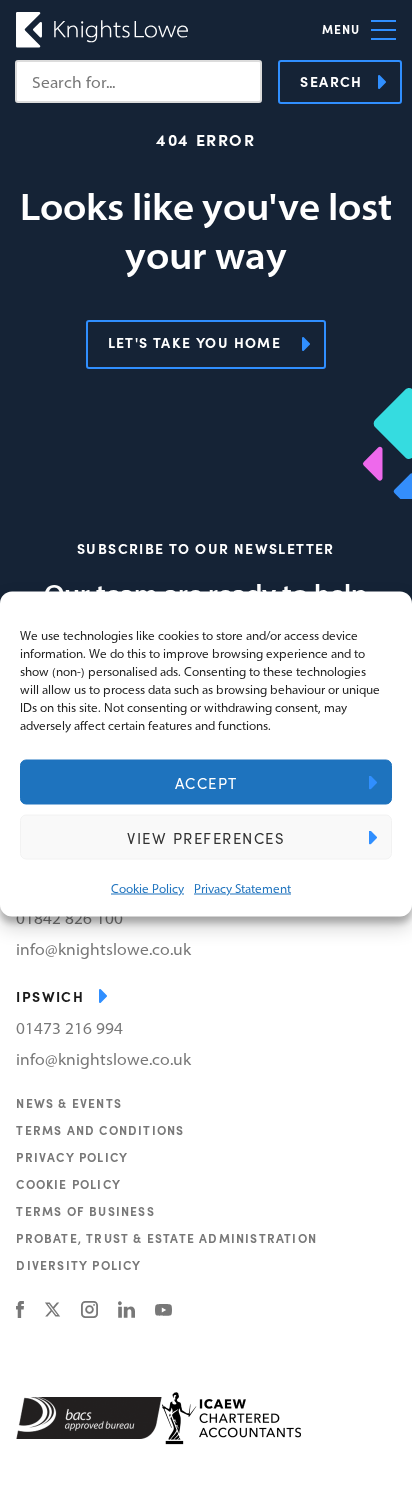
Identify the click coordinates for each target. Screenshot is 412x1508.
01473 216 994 (69, 1028)
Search (331, 81)
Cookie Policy (147, 888)
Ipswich (50, 996)
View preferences (206, 837)
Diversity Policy (78, 1265)
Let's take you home (195, 342)
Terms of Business (85, 1211)
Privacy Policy (72, 1157)
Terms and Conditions (100, 1130)
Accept (206, 782)
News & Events (69, 1103)
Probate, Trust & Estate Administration (166, 1238)
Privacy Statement (242, 888)
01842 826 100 (69, 918)
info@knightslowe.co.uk (103, 949)
